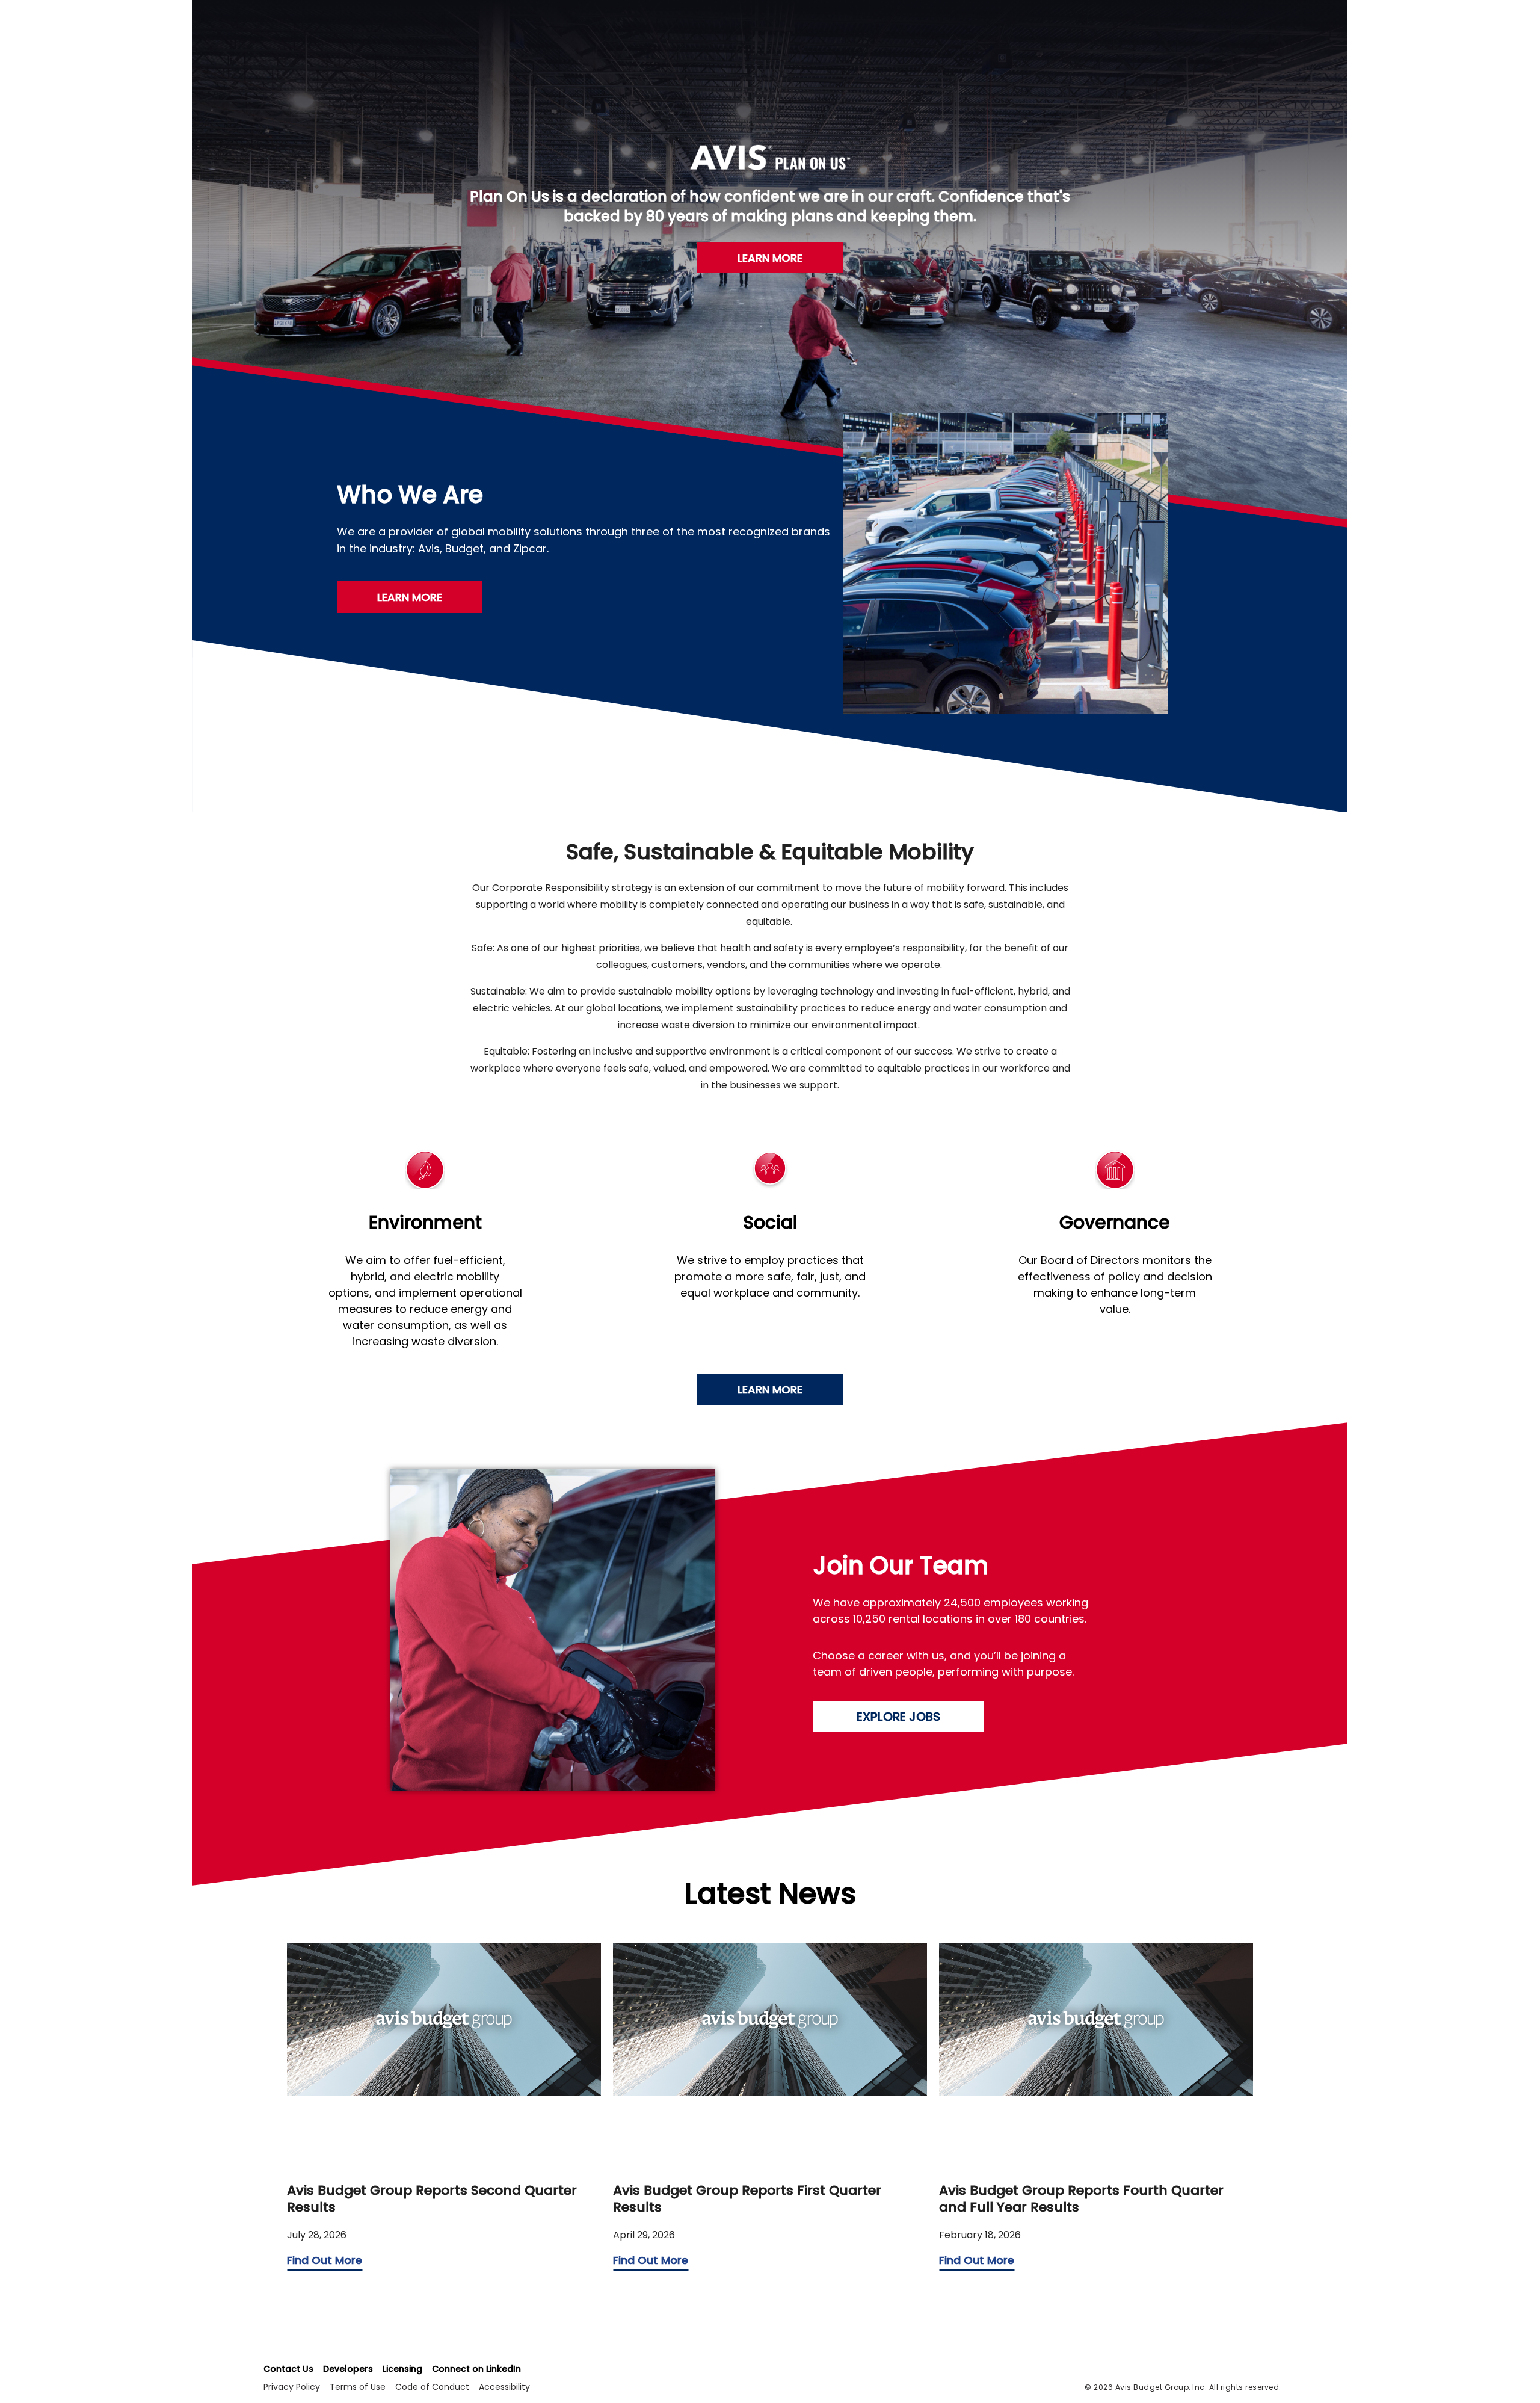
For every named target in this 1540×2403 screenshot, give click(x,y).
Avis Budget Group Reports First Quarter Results (747, 2199)
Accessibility (504, 2387)
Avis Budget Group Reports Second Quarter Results (432, 2199)
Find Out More (325, 2260)
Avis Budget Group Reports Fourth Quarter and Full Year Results (1081, 2199)
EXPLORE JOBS (898, 1717)
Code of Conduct (432, 2387)
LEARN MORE (770, 258)
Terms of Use (358, 2387)
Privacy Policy (292, 2387)
